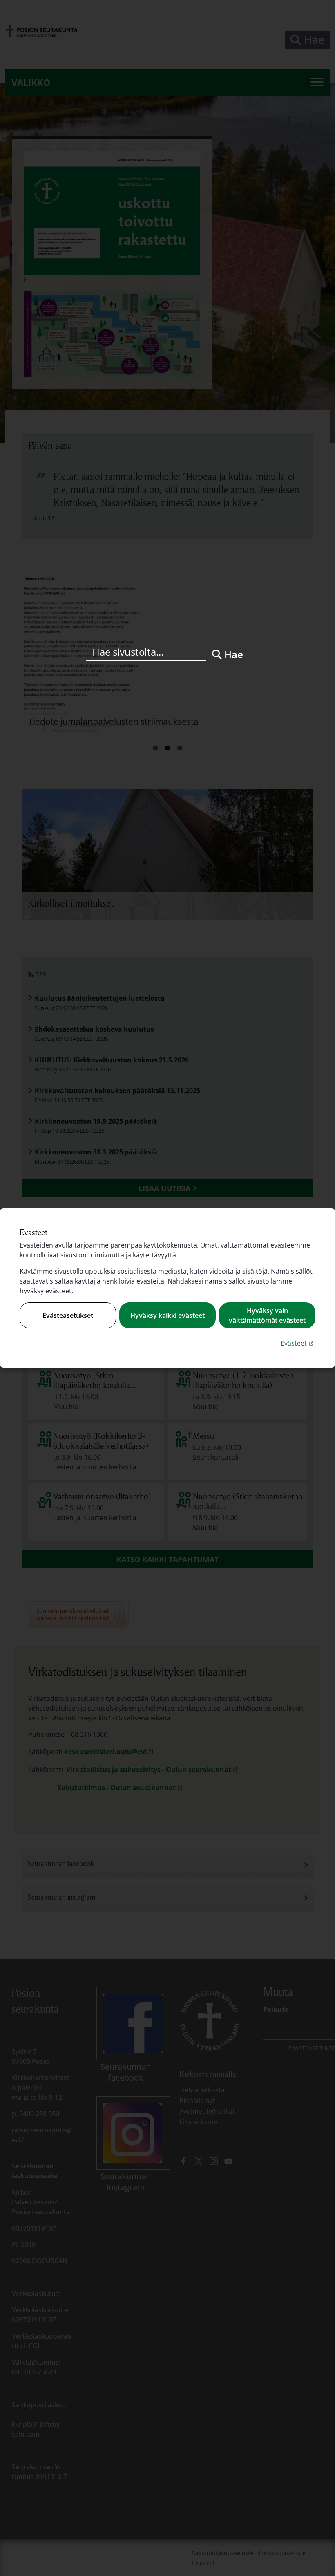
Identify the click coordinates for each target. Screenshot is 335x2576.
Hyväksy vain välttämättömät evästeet (267, 1315)
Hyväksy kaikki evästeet (167, 1315)
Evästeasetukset (68, 1315)
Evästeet (298, 1343)
